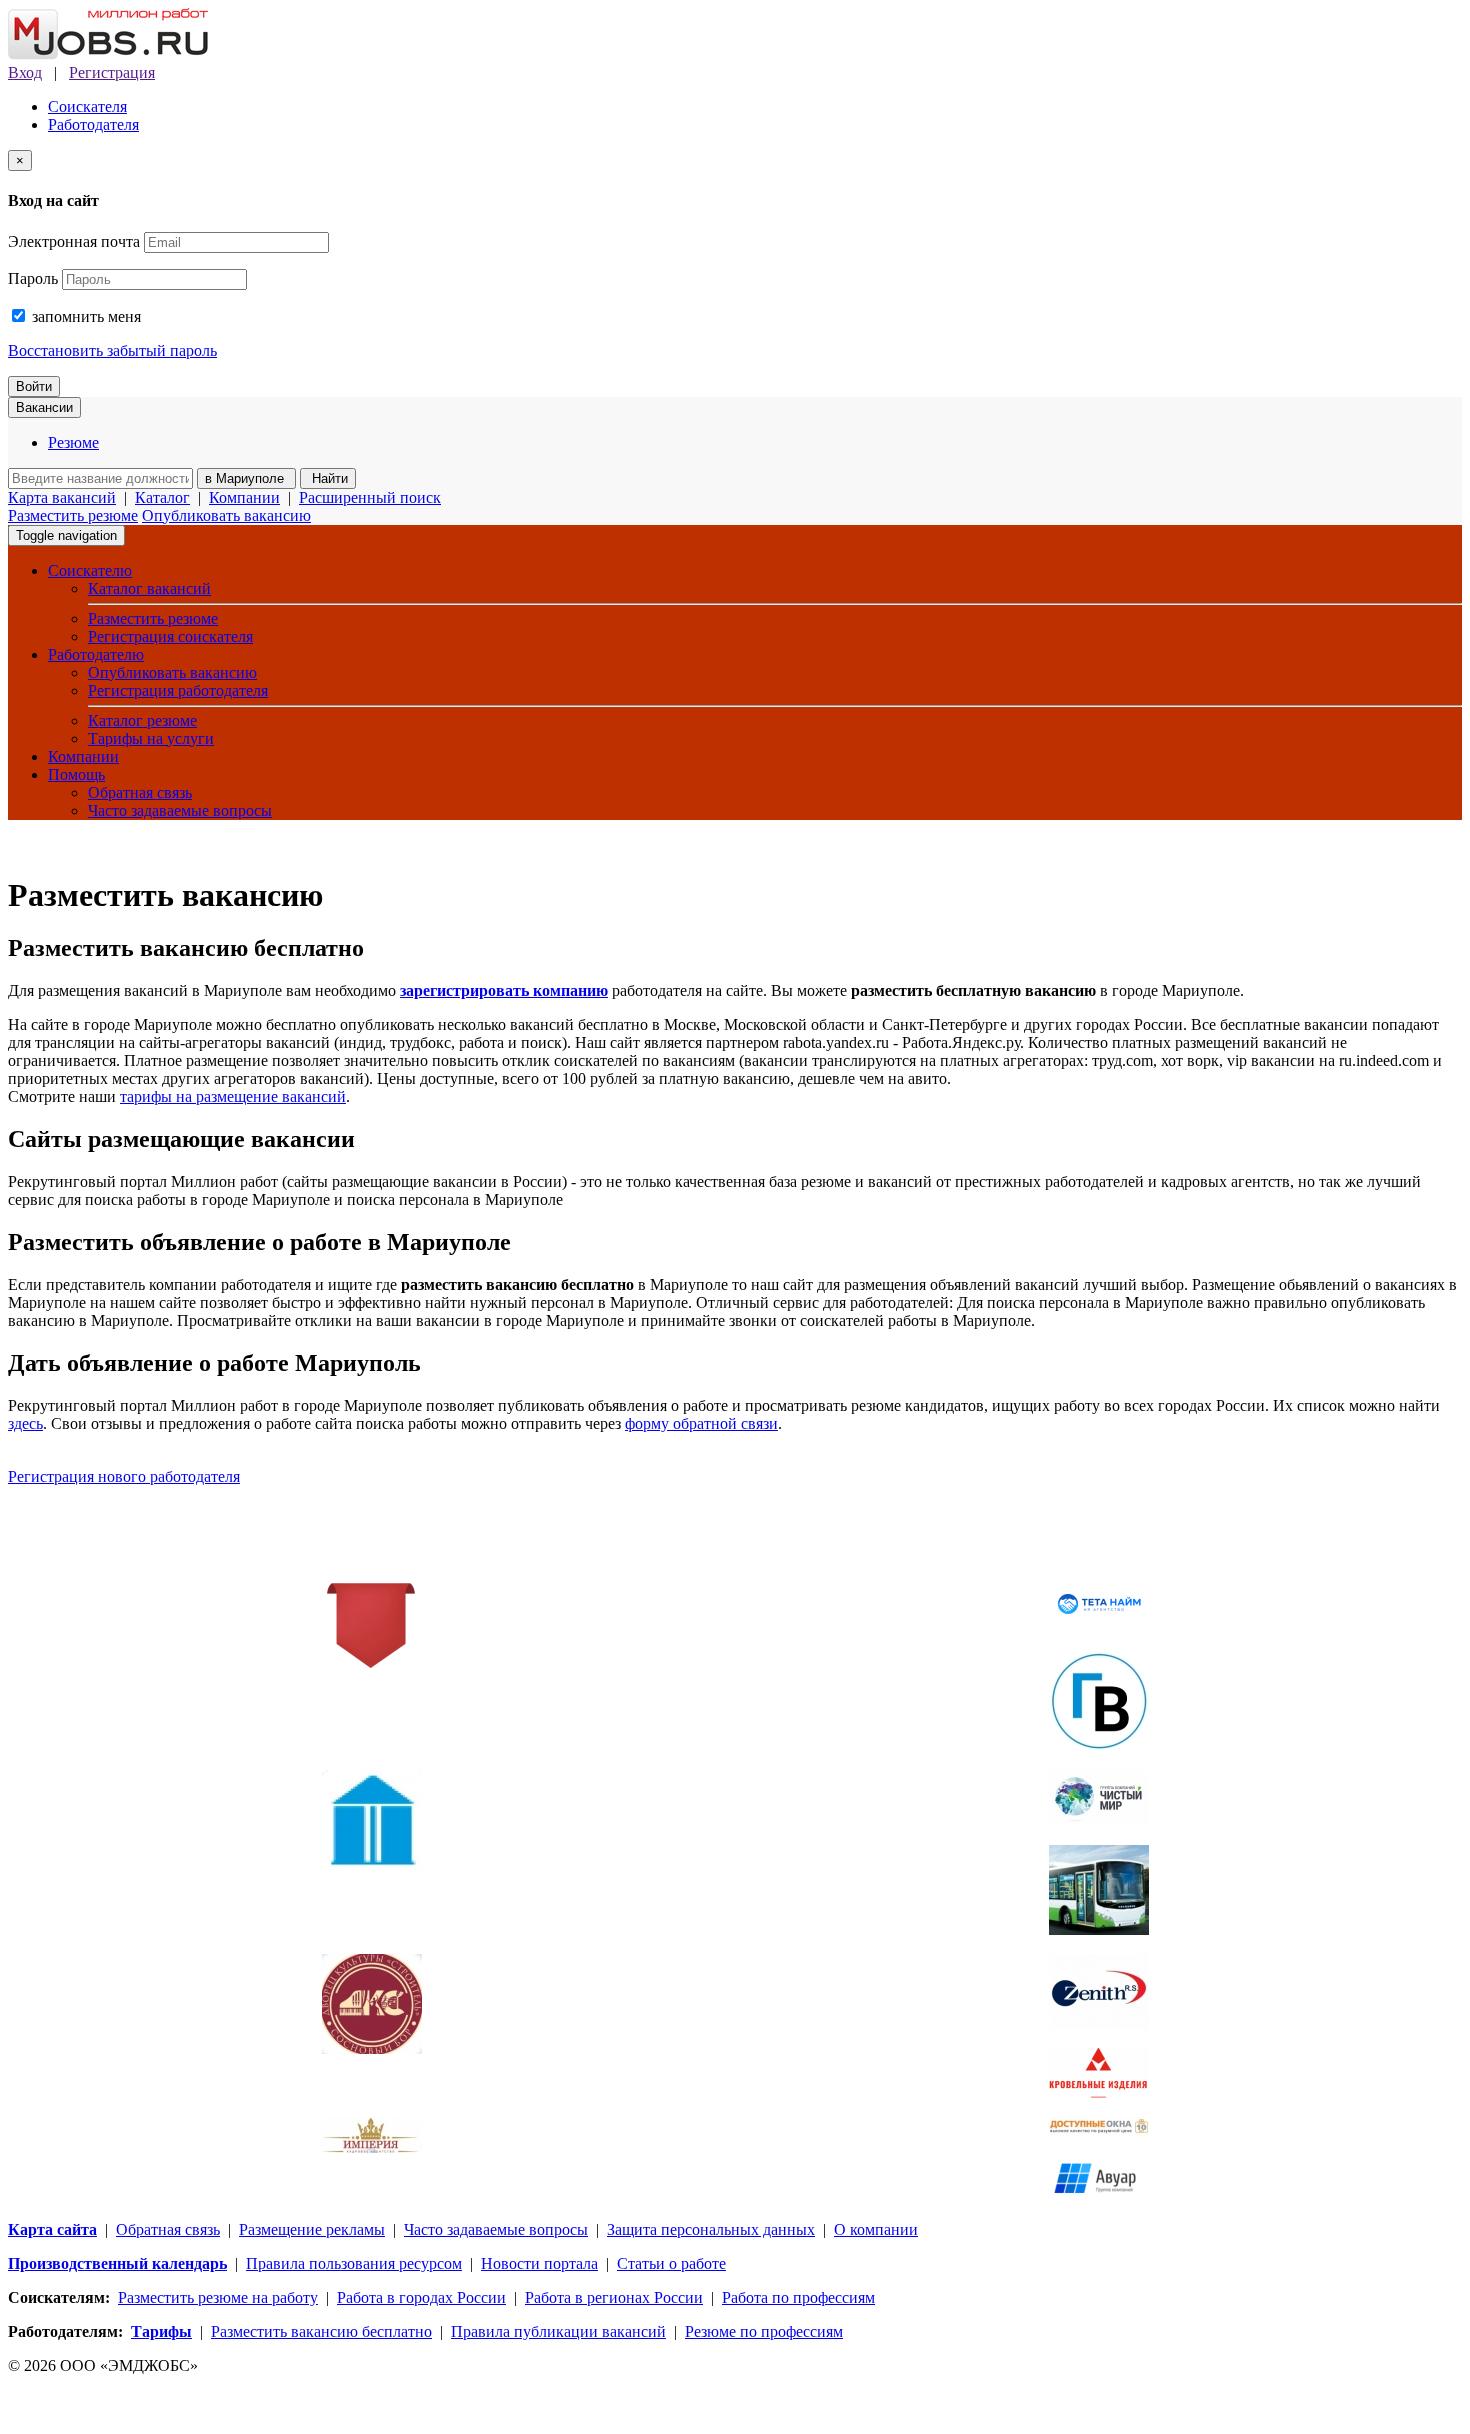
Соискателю (90, 570)
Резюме (73, 442)
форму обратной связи (701, 1423)
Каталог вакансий (149, 588)
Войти (34, 386)
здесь (25, 1423)
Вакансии (44, 407)
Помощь (76, 774)
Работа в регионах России (614, 2297)
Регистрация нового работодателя (124, 1476)
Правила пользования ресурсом (354, 2263)
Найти (328, 478)
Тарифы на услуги (151, 738)
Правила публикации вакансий (558, 2331)
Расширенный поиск (370, 497)
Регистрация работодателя (178, 690)
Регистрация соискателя (170, 636)
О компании (876, 2229)
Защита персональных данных (711, 2229)
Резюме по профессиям (764, 2331)
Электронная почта (74, 241)
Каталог (162, 497)
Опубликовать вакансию (226, 515)
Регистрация (112, 72)
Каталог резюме (142, 720)
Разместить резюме (73, 515)
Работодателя (93, 124)
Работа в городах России (421, 2297)
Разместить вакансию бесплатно (321, 2331)
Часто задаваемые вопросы (180, 810)
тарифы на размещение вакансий (233, 1096)
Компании (244, 497)
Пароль (33, 278)
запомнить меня (84, 316)
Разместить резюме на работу (218, 2297)
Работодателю (96, 654)
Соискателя (87, 106)
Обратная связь (140, 792)
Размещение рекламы (312, 2229)
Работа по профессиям (798, 2297)
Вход (25, 72)
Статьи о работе (671, 2263)
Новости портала (539, 2263)
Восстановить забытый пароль (112, 350)
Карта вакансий (62, 497)
